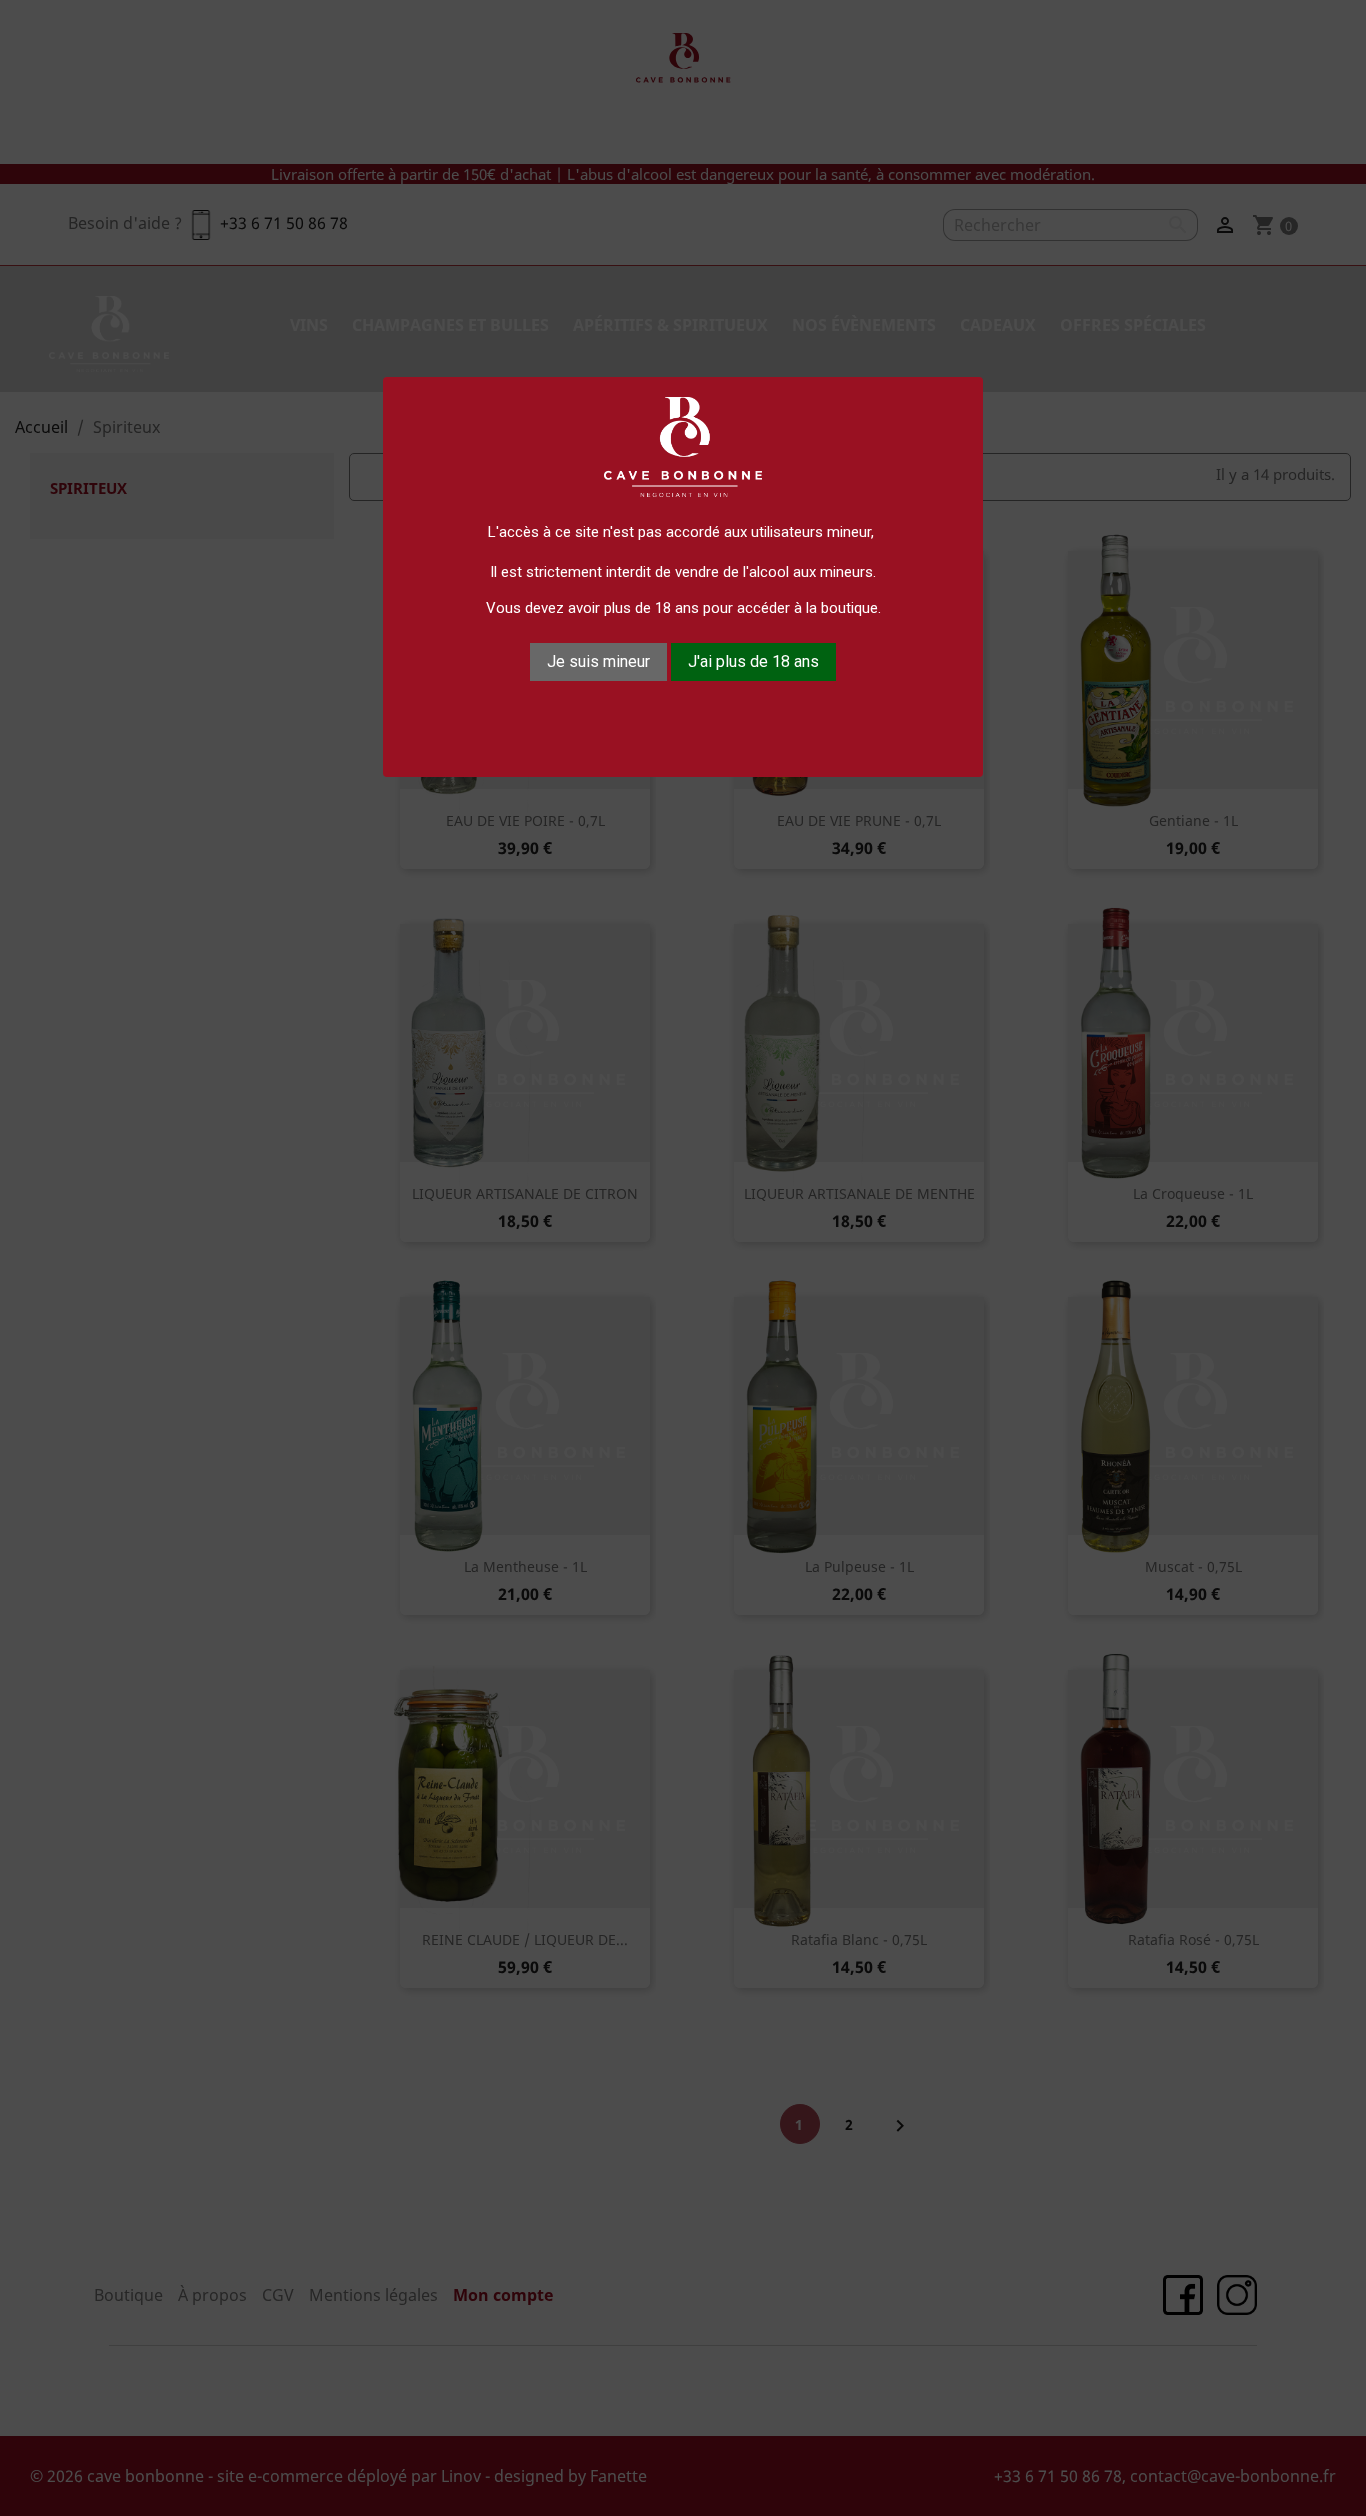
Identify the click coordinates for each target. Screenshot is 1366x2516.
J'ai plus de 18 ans (753, 661)
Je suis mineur (598, 661)
